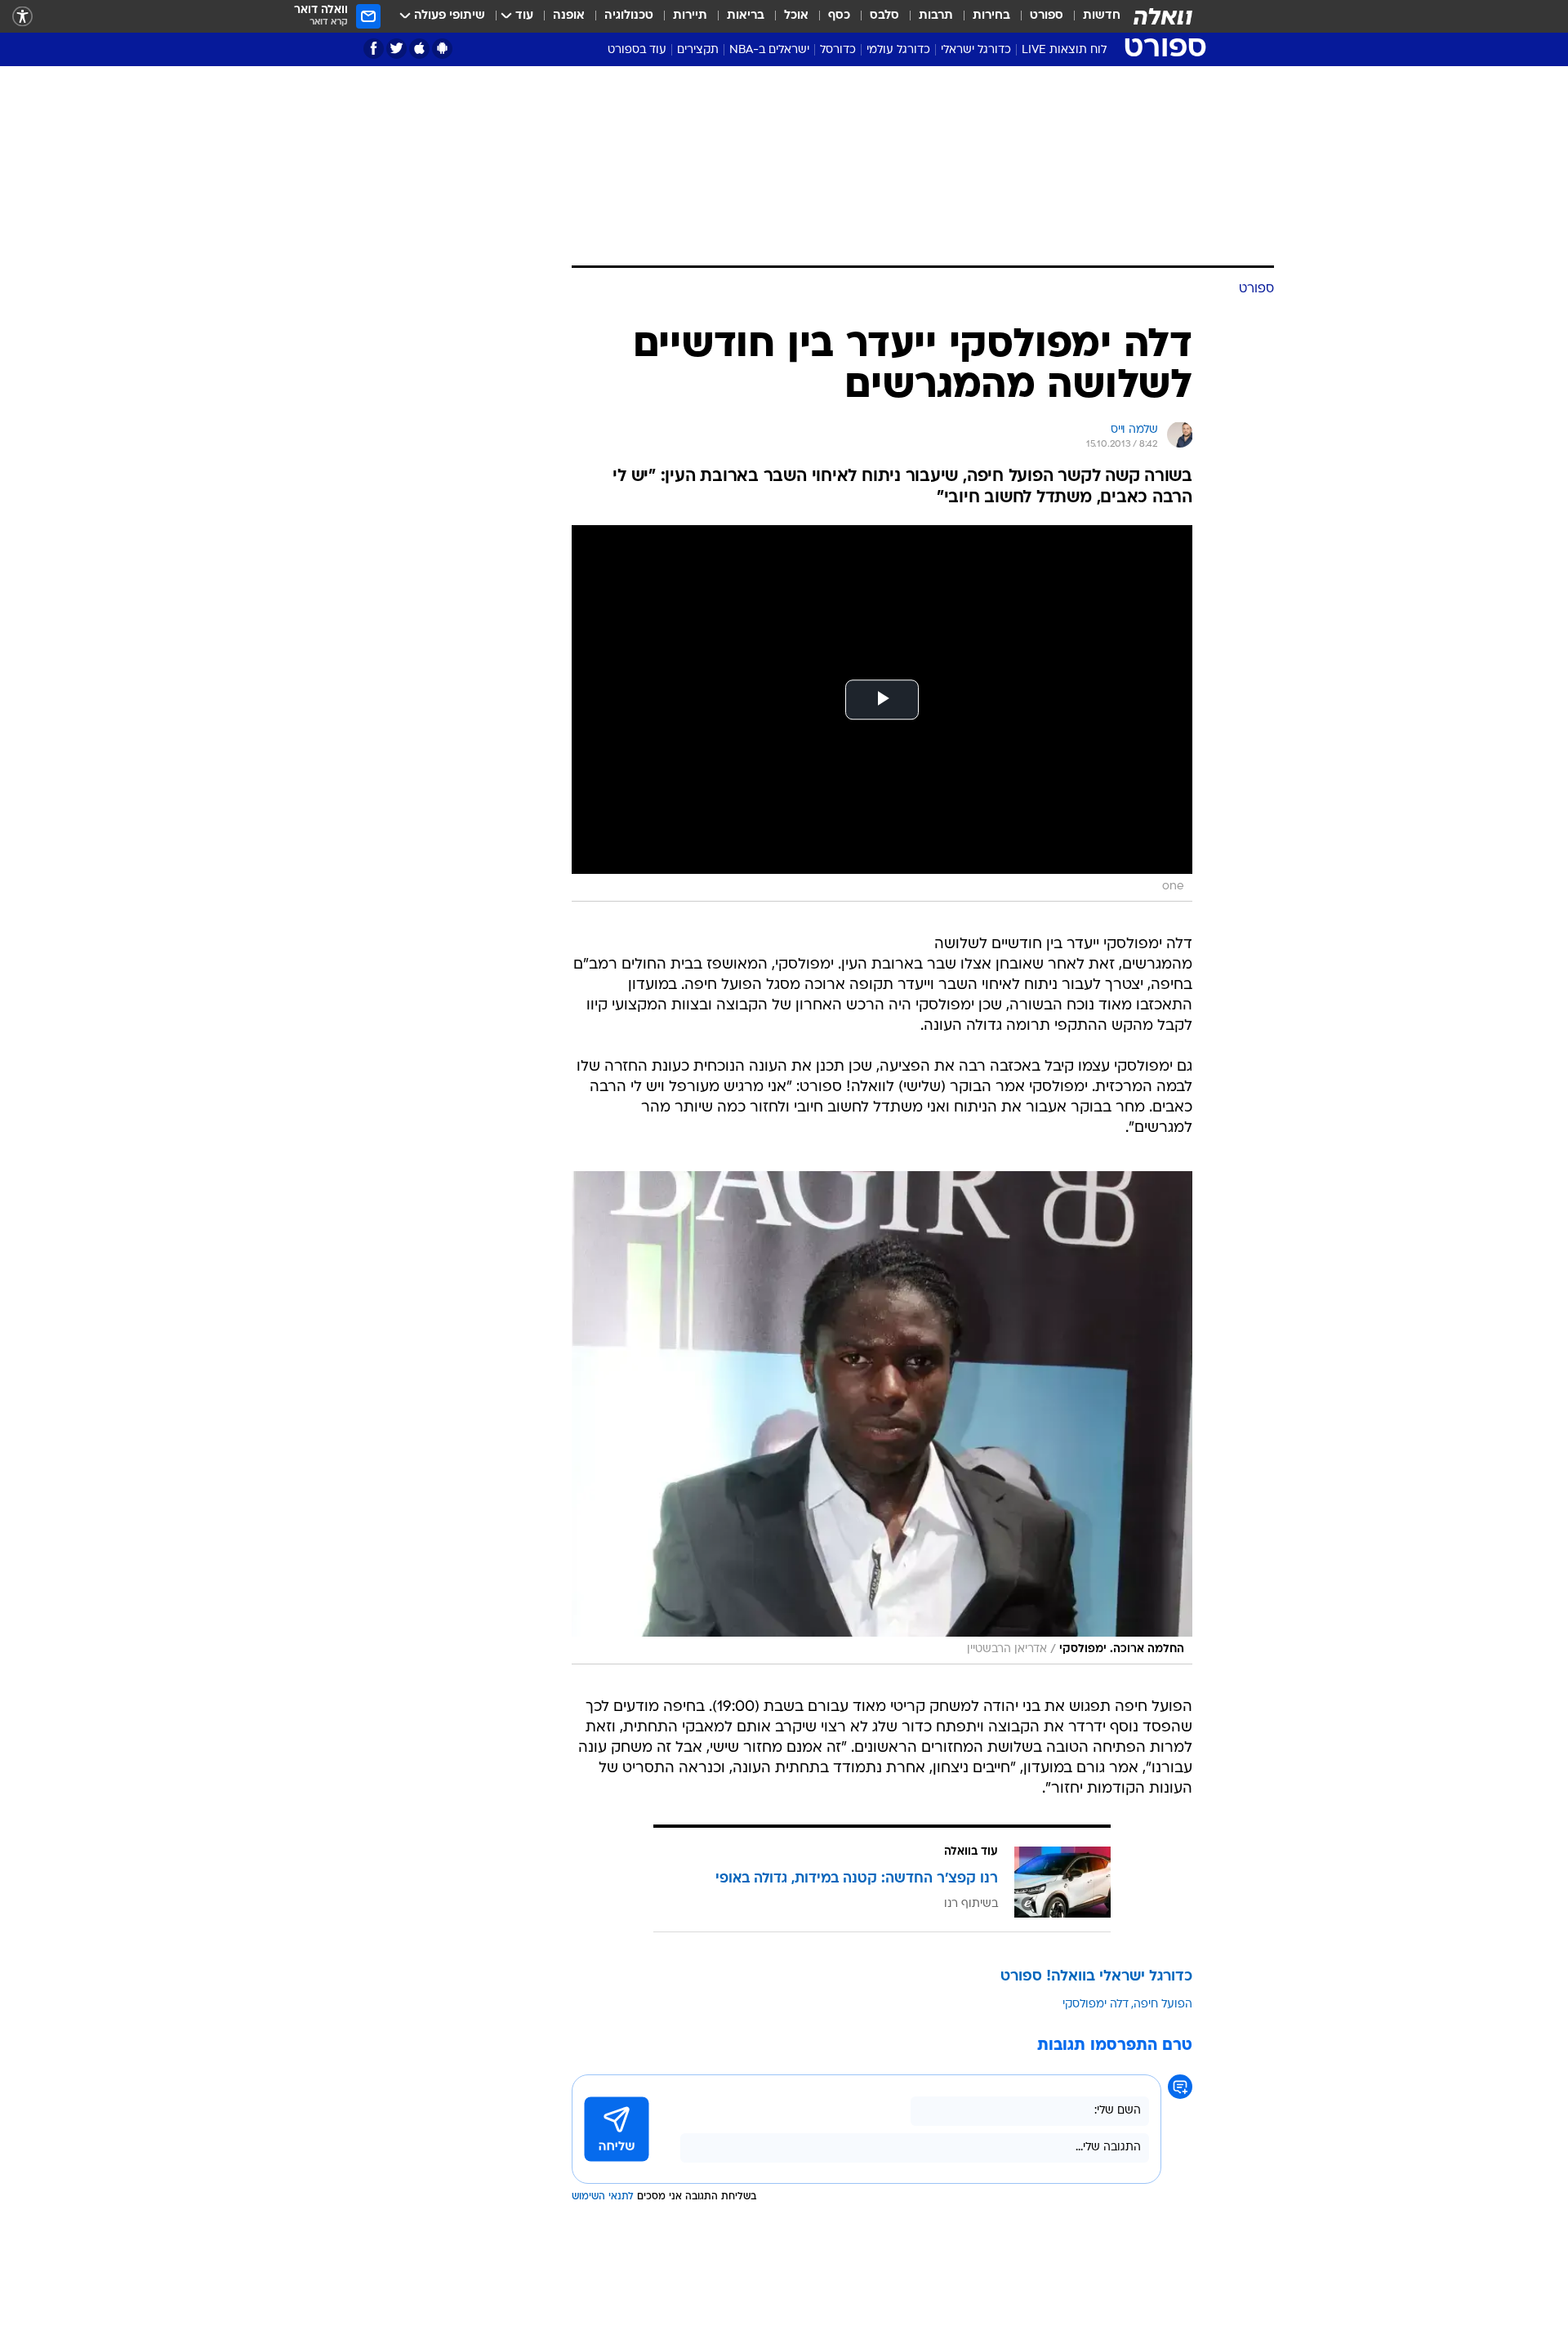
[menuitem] (1092, 16)
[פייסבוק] (374, 49)
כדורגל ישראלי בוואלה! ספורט (1096, 1977)
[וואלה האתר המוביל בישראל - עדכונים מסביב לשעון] (1163, 16)
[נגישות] (22, 17)
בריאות (746, 16)
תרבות (936, 16)
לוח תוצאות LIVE (1064, 50)
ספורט (1047, 16)
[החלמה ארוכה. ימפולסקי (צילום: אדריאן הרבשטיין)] (882, 1418)
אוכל (796, 16)
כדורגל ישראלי (976, 50)
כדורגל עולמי (898, 50)
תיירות (690, 16)
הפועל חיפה (1163, 2005)
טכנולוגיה (629, 16)
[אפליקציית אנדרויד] (442, 49)
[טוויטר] (396, 49)
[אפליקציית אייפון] (419, 49)
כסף (839, 16)
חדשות (1102, 16)
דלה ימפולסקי (1096, 2005)
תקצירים (698, 50)
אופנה (569, 16)
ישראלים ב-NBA (769, 50)
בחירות (991, 16)
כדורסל (838, 50)
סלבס (884, 16)
